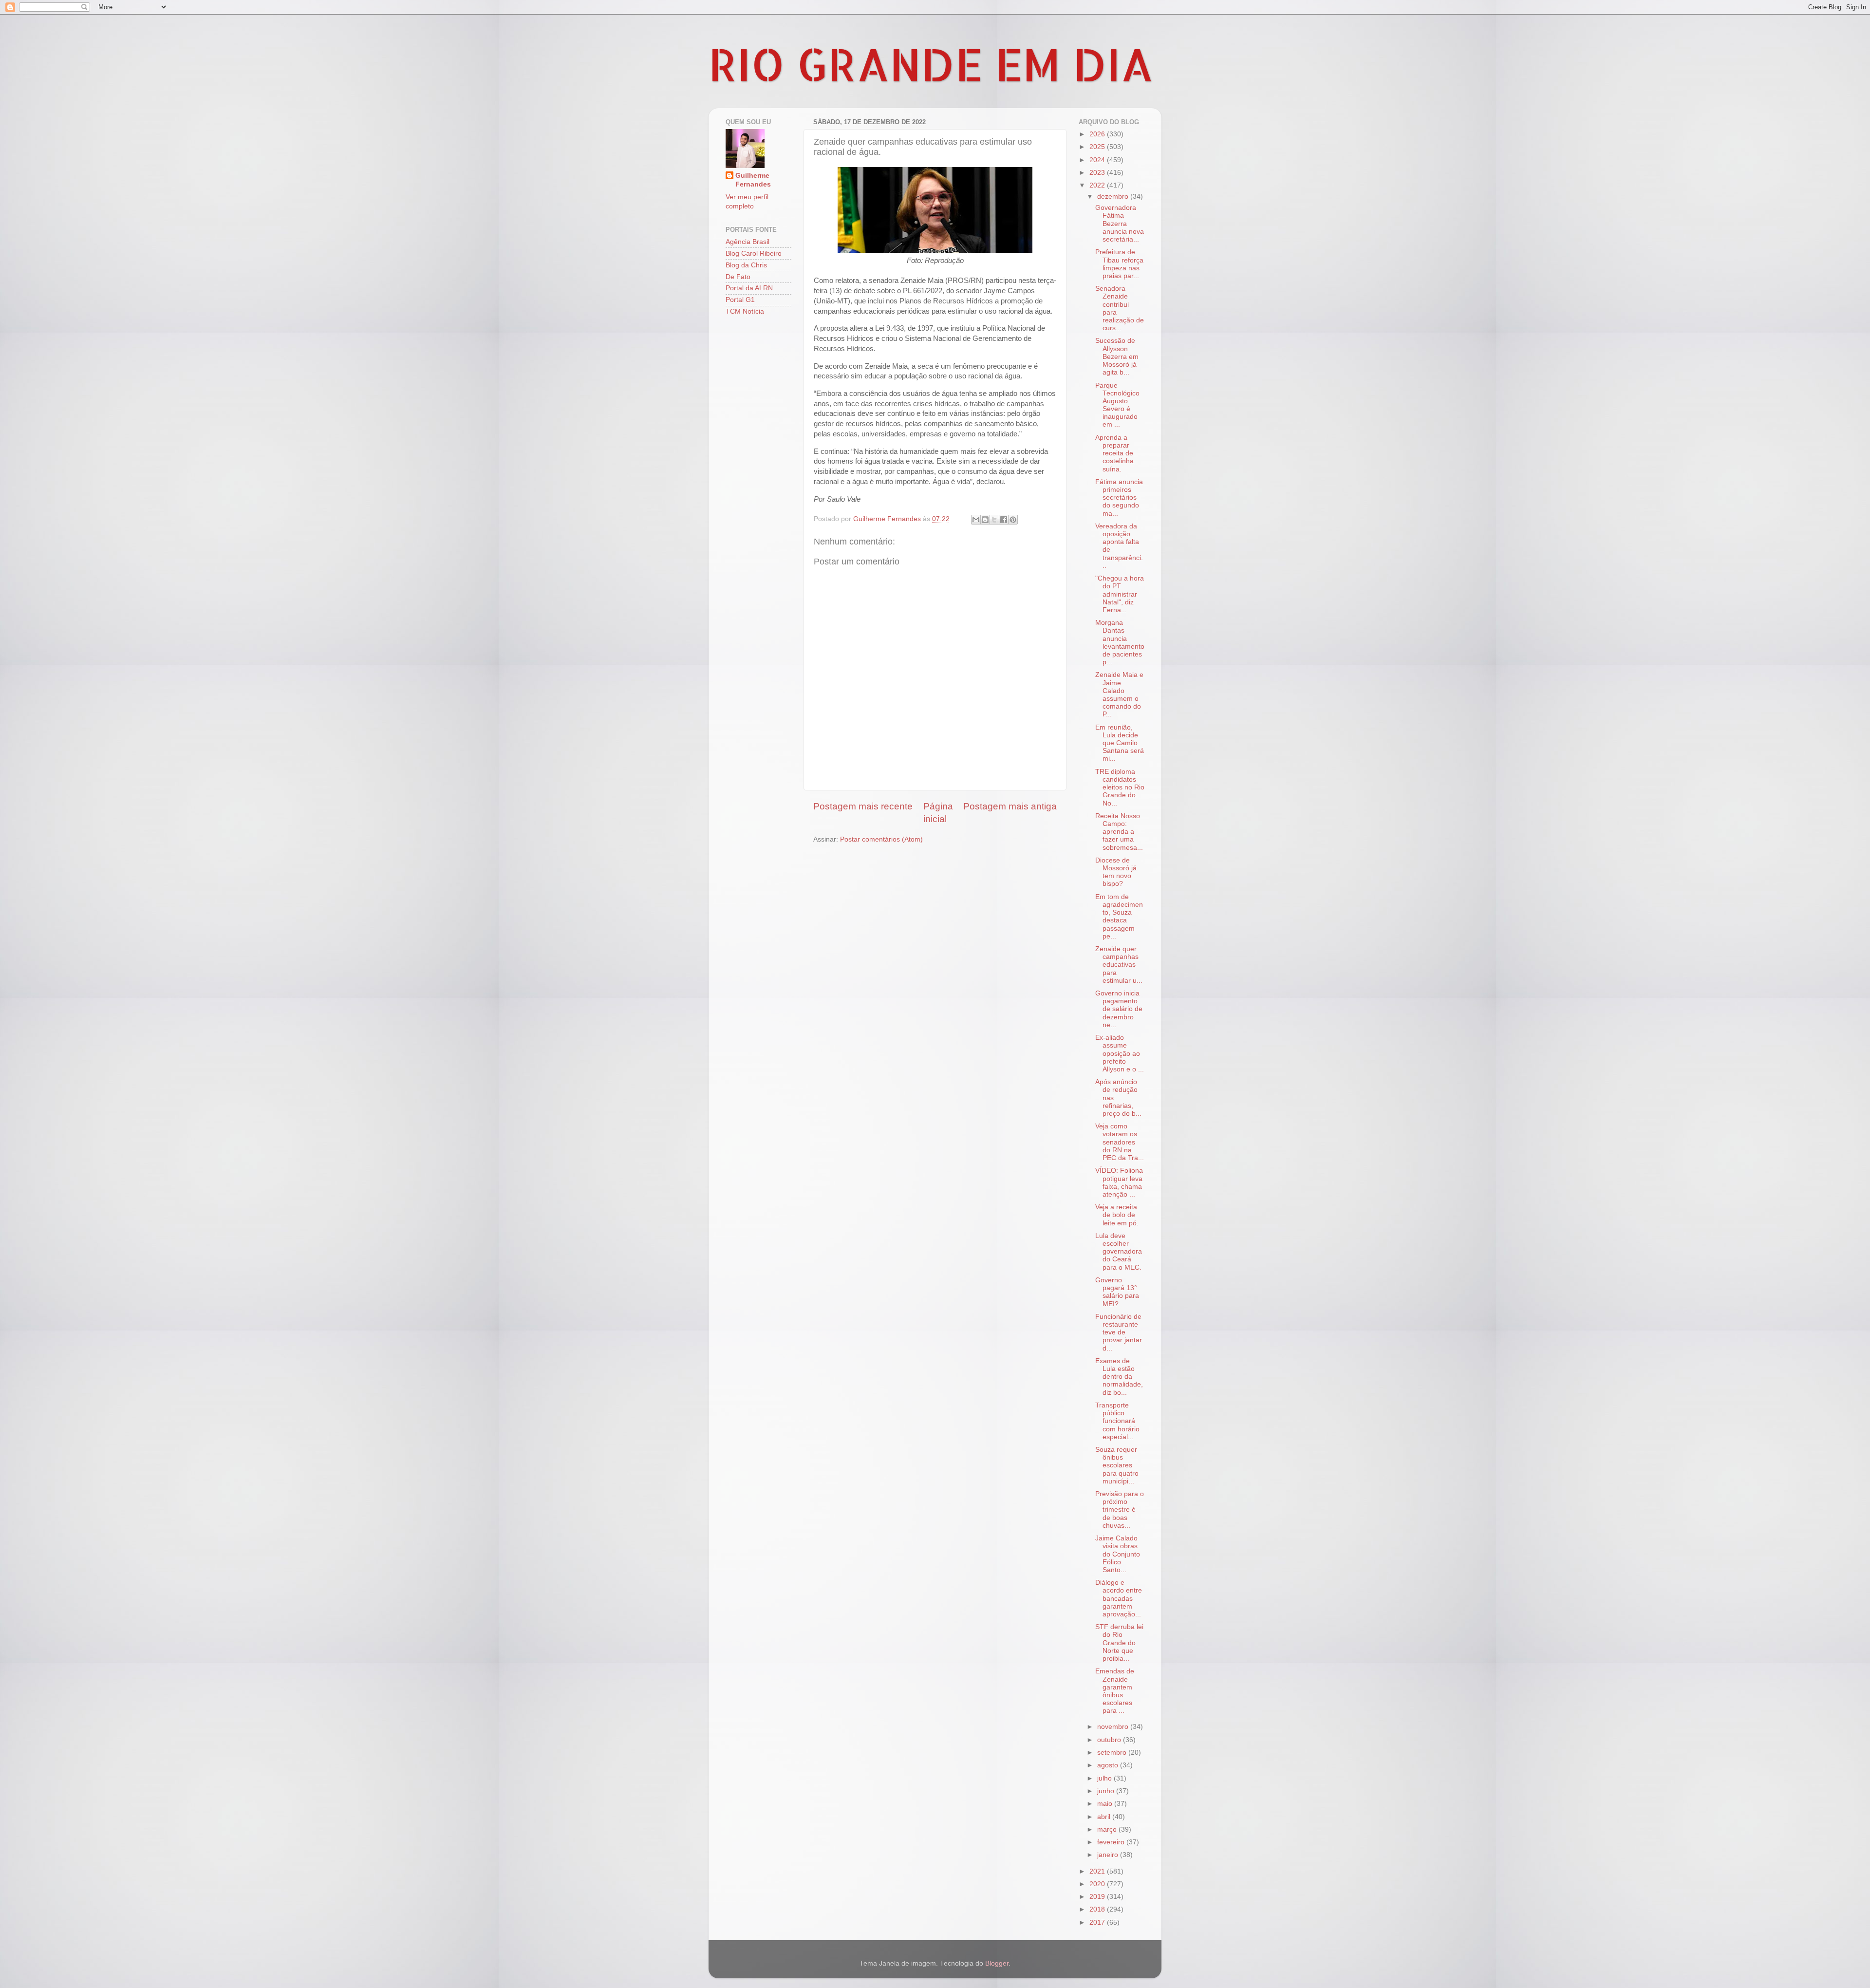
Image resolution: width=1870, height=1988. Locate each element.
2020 (1098, 1884)
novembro (1114, 1727)
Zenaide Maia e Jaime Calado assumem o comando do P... (1119, 694)
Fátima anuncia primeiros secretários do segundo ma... (1119, 498)
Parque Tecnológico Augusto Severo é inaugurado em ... (1117, 405)
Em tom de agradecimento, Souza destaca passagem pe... (1119, 917)
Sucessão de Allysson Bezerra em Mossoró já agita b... (1117, 356)
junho (1107, 1791)
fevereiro (1112, 1842)
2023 (1098, 173)
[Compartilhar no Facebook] (1004, 520)
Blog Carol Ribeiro (754, 253)
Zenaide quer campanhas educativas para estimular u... (1119, 965)
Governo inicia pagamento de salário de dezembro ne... (1119, 1009)
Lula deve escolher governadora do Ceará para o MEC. (1119, 1252)
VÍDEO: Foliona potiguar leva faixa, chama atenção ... (1119, 1182)
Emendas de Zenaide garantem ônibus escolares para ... (1115, 1691)
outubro (1110, 1740)
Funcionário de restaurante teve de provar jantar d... (1119, 1332)
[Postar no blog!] (985, 520)
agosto (1109, 1765)
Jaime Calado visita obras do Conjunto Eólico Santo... (1118, 1554)
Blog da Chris (746, 265)
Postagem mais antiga (1010, 806)
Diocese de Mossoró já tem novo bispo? (1116, 872)
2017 (1098, 1922)
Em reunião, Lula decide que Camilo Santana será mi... (1120, 743)
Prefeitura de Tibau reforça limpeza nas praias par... (1119, 264)
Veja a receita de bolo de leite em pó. (1117, 1215)
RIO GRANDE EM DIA (931, 64)
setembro (1113, 1753)
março (1108, 1829)
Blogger (997, 1963)
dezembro (1114, 197)
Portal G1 (740, 300)
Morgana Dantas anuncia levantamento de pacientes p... (1120, 642)
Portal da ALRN (749, 288)
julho (1105, 1778)
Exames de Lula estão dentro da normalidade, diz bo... (1119, 1377)
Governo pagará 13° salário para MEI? (1117, 1292)
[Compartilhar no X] (994, 520)
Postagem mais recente (863, 806)
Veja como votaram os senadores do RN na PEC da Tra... (1120, 1142)
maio (1106, 1804)
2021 (1098, 1871)
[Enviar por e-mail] (976, 520)
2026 (1098, 134)
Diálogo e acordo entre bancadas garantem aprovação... (1119, 1598)
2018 (1098, 1909)
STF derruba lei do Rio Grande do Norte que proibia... (1119, 1643)
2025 (1098, 147)
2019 (1098, 1897)
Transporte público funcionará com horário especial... (1117, 1421)
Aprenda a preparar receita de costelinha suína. (1114, 453)
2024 (1098, 160)
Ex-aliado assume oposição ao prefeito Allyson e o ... (1120, 1053)
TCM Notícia (745, 311)
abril (1105, 1817)
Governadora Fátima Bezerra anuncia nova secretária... (1120, 224)
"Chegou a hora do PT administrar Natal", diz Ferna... (1120, 594)
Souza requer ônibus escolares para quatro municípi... (1117, 1465)
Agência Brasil (748, 242)
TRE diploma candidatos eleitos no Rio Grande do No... (1120, 788)
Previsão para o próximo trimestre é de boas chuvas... (1120, 1510)
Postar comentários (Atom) (881, 839)
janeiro (1109, 1855)
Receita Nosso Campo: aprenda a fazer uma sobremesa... (1119, 832)
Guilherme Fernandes (753, 180)
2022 (1098, 185)
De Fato (738, 277)
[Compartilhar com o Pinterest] (1013, 520)
